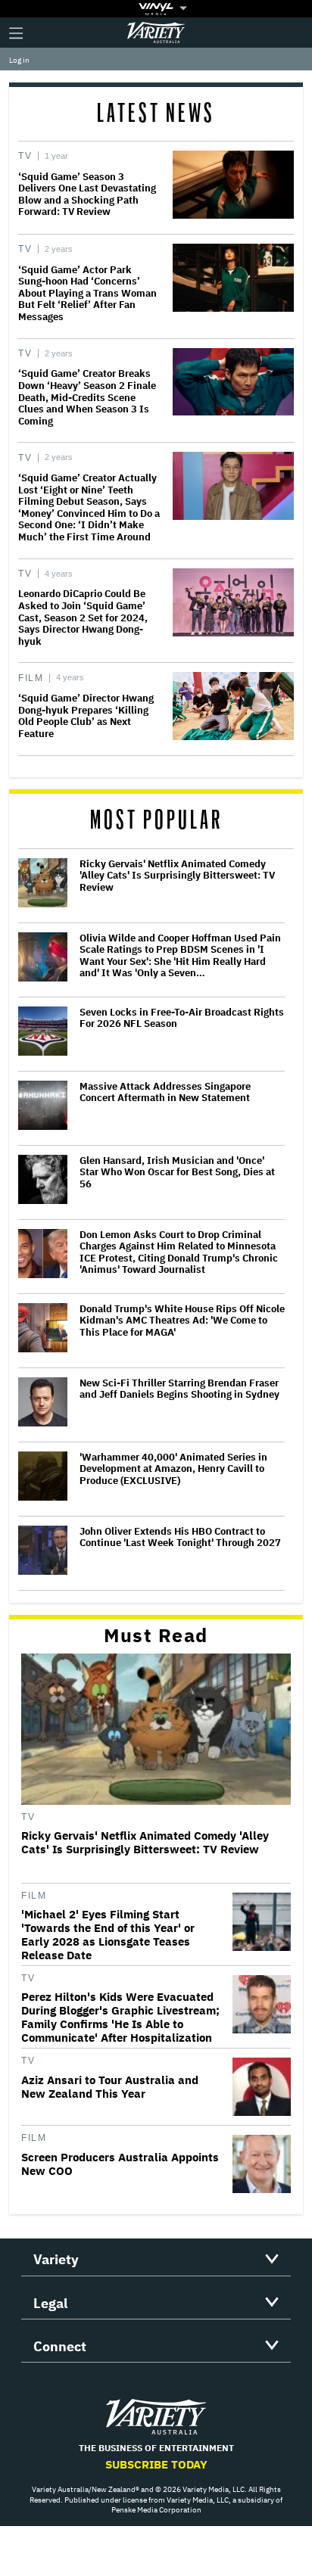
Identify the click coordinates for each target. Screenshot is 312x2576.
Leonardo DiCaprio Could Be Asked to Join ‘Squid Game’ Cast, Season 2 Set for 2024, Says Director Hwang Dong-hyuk (83, 617)
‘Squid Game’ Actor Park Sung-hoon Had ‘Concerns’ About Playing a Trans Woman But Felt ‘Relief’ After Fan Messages (87, 293)
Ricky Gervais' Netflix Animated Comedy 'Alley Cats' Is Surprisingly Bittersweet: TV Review (177, 876)
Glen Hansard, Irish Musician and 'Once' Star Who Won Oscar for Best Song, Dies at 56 (177, 1173)
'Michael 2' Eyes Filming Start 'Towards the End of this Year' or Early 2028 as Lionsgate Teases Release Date (108, 1935)
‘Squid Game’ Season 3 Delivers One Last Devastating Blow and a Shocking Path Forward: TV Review (87, 194)
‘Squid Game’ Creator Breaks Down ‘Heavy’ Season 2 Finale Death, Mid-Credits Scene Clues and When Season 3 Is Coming (87, 397)
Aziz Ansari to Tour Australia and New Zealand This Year (110, 2087)
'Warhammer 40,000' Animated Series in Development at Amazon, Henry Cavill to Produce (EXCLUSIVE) (173, 1469)
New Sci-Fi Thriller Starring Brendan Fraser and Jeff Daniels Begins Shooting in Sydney (179, 1389)
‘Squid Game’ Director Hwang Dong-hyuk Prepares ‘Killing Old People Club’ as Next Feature (86, 716)
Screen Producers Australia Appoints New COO (120, 2164)
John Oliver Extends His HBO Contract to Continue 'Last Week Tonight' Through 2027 (180, 1537)
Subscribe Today (156, 2464)
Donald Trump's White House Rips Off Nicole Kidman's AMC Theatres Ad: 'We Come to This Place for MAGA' (182, 1321)
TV (25, 156)
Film (31, 678)
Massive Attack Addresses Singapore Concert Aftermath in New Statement (165, 1092)
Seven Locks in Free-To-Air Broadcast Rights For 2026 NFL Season (182, 1018)
